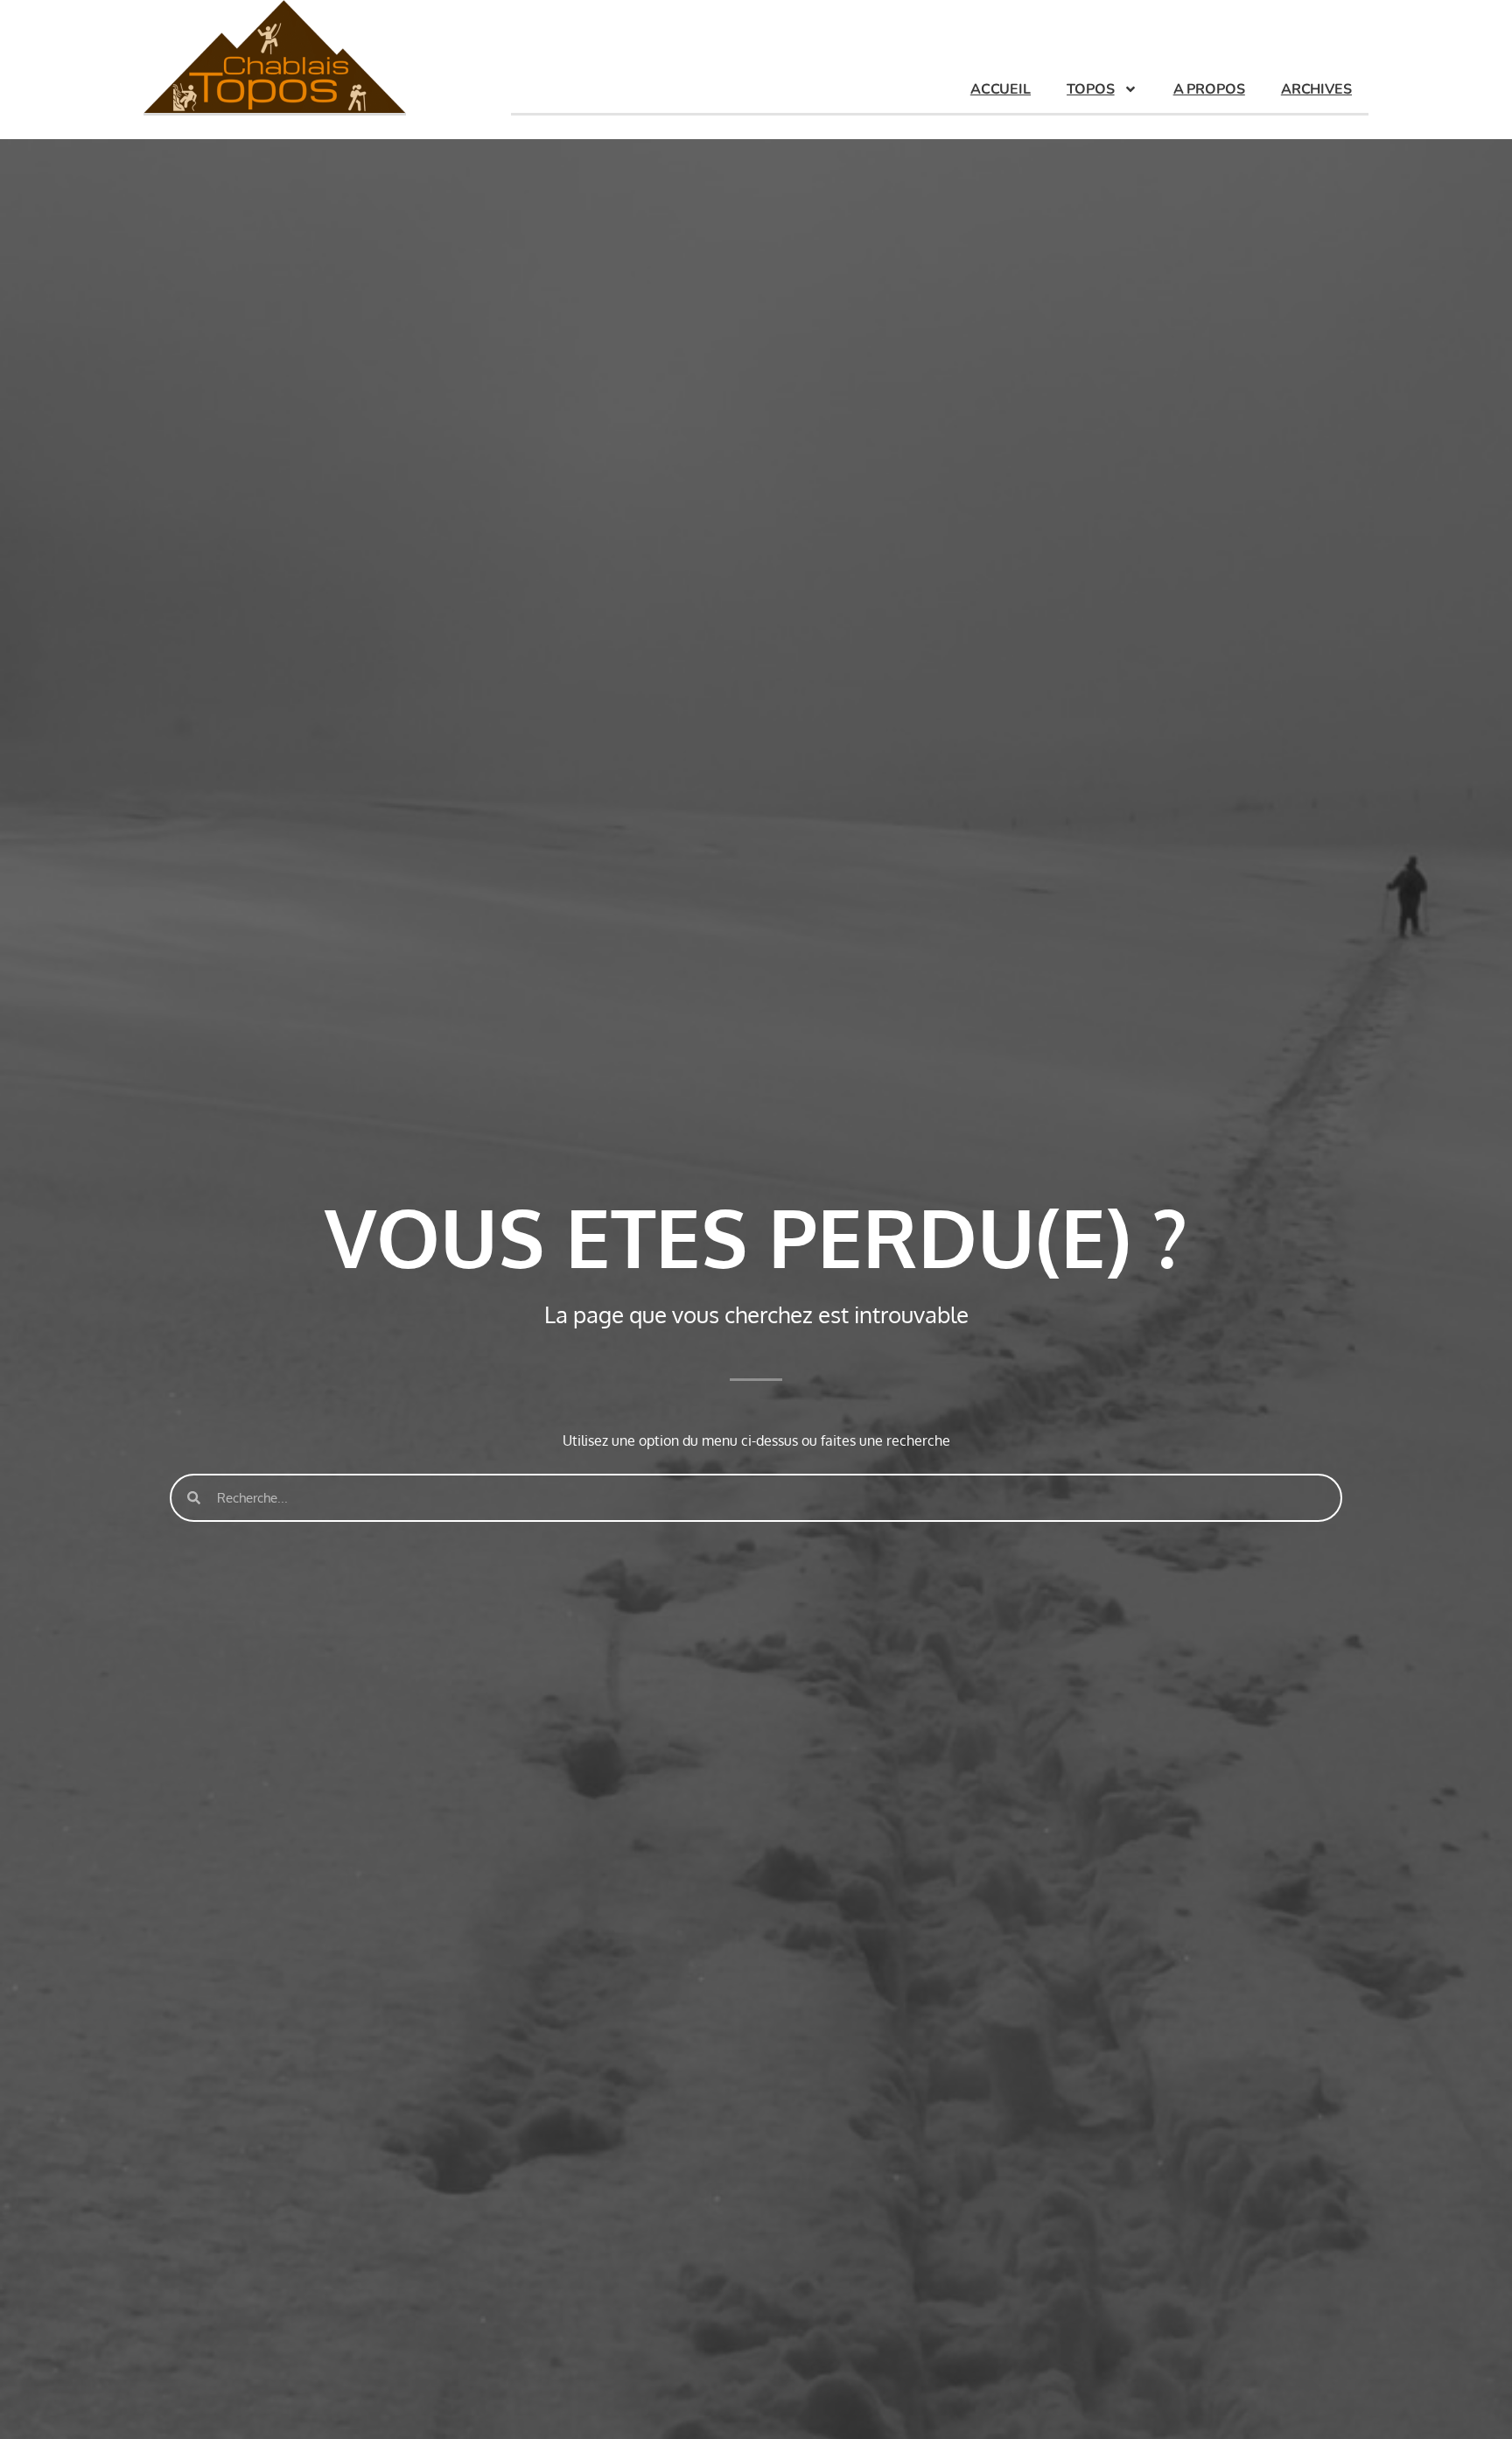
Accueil (1001, 89)
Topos (1091, 89)
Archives (1316, 89)
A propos (1209, 89)
